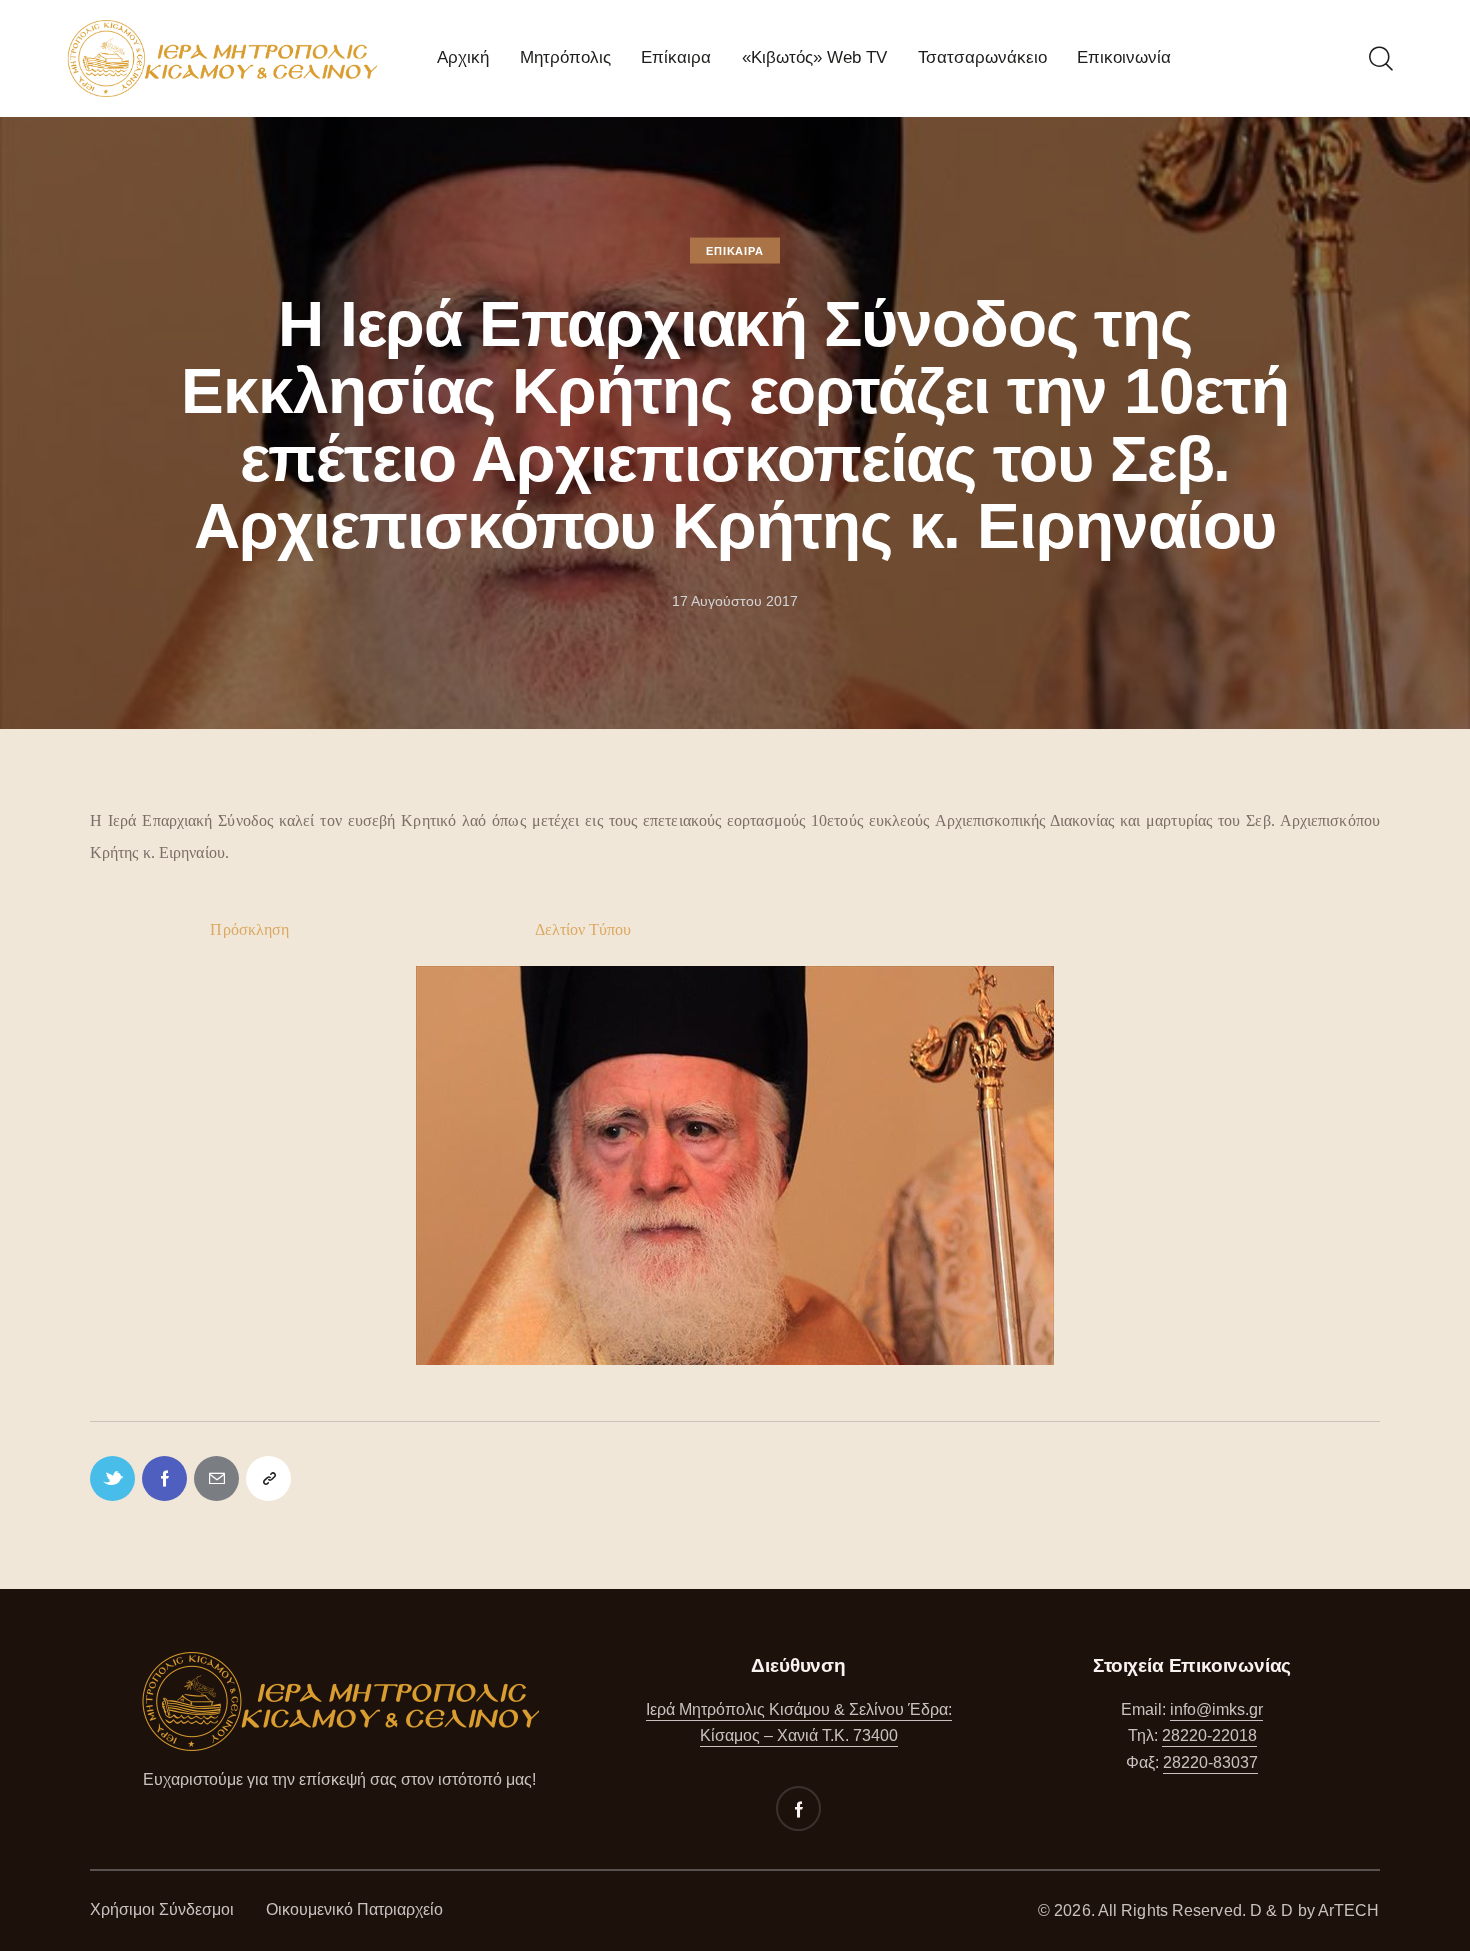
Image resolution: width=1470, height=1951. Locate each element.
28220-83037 (1210, 1762)
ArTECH (1349, 1910)
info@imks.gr (1216, 1709)
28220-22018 (1209, 1735)
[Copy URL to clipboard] (268, 1478)
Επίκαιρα (734, 250)
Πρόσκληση (249, 929)
